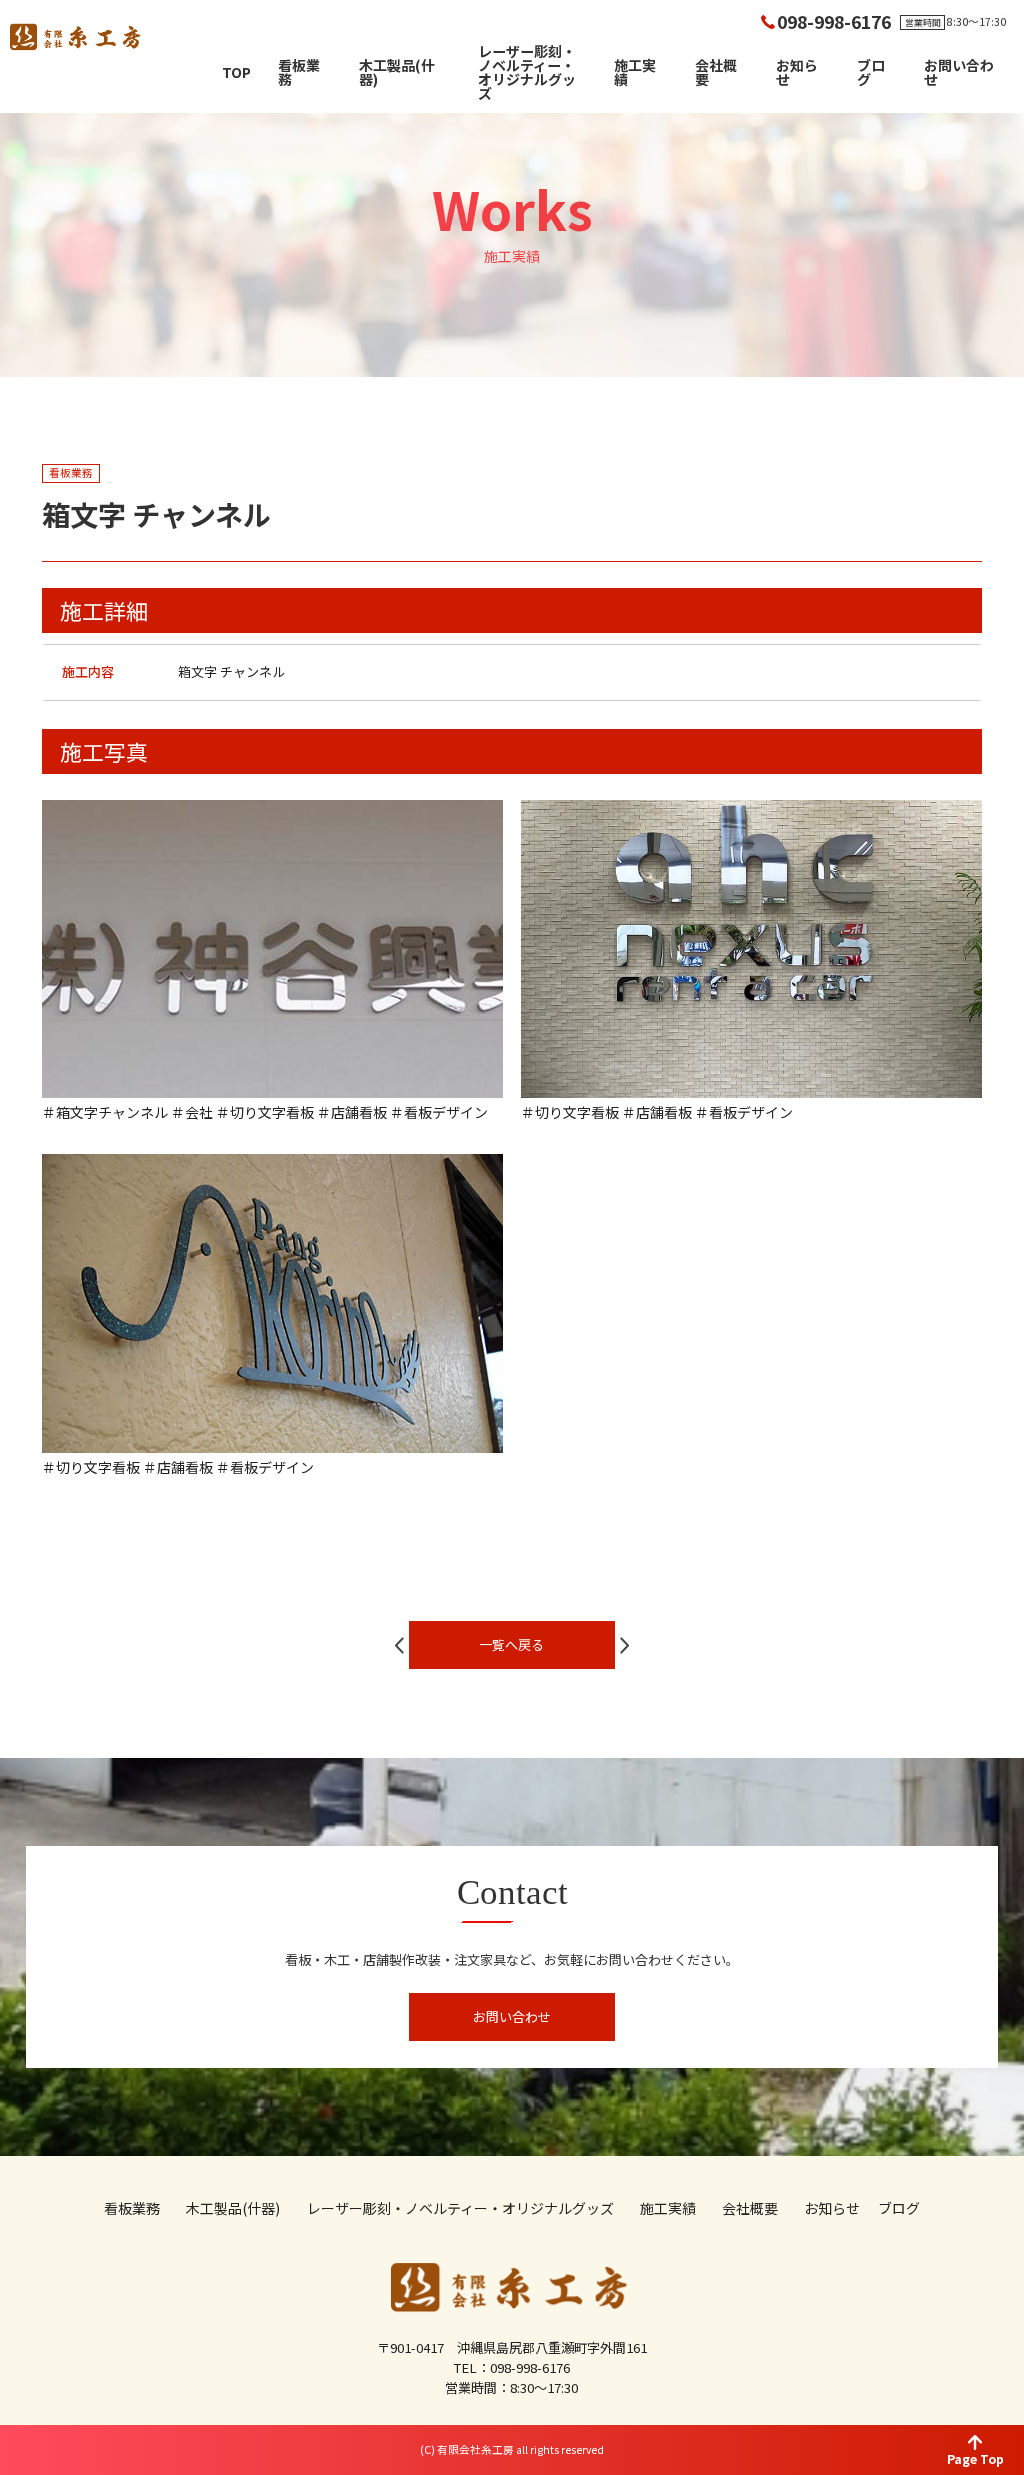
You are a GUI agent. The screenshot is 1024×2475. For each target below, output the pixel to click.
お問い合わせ (959, 72)
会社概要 (716, 72)
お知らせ (797, 72)
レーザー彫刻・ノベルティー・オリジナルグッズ (527, 72)
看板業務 (299, 72)
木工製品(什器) (397, 72)
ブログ (871, 72)
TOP (236, 72)
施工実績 (635, 72)
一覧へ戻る (511, 1644)
